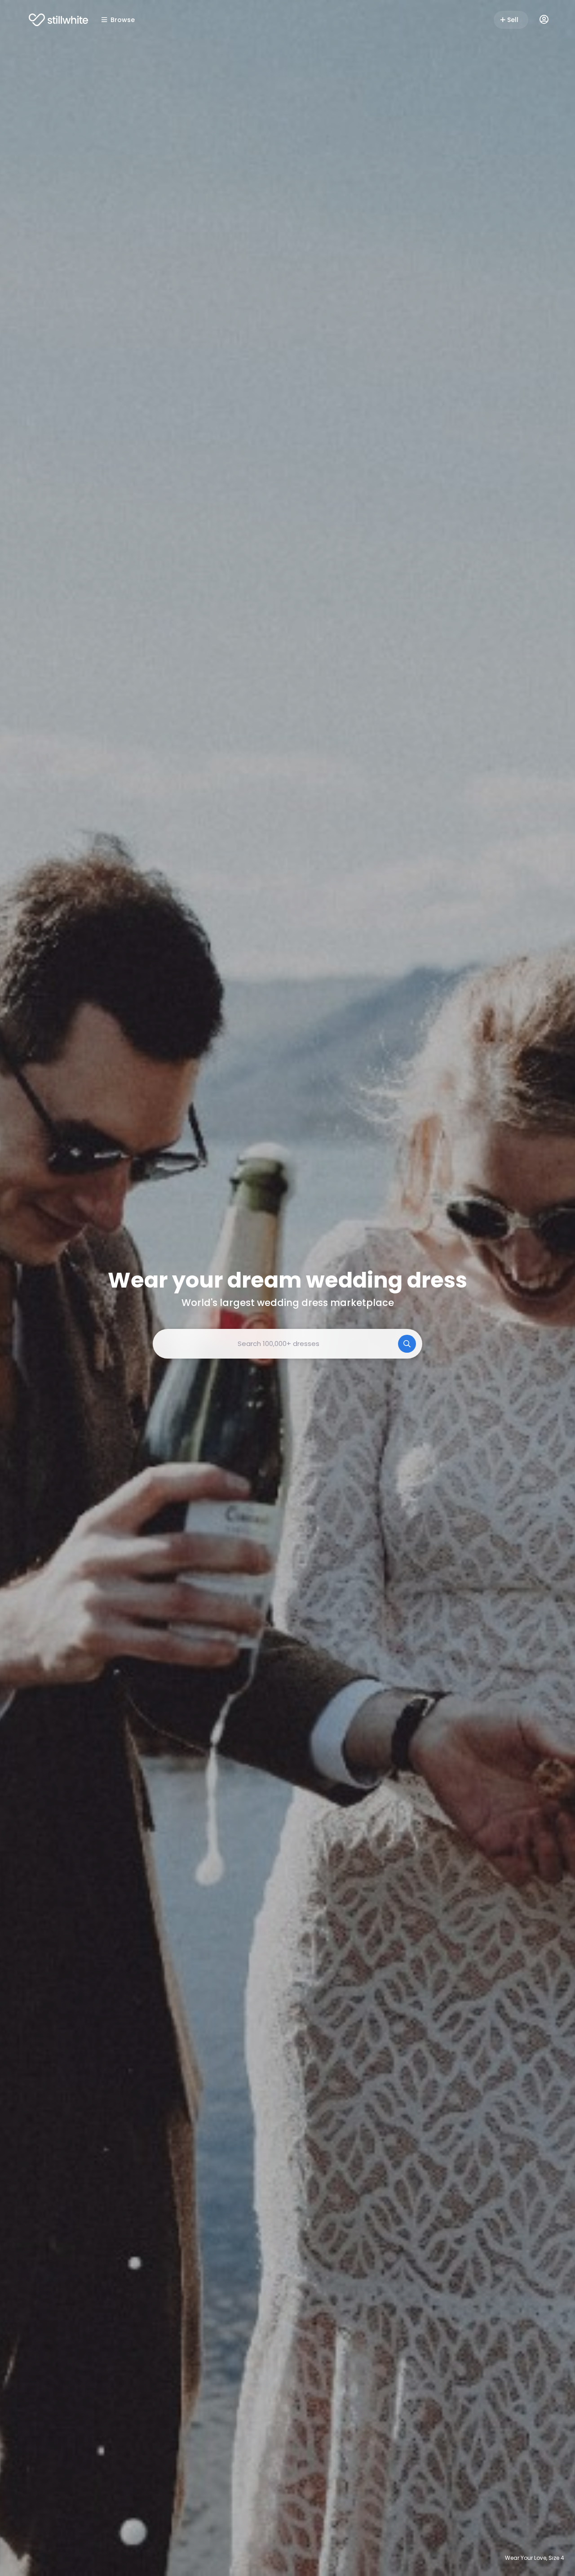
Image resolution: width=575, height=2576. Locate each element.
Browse (123, 20)
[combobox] (287, 1344)
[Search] (407, 1344)
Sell (513, 20)
